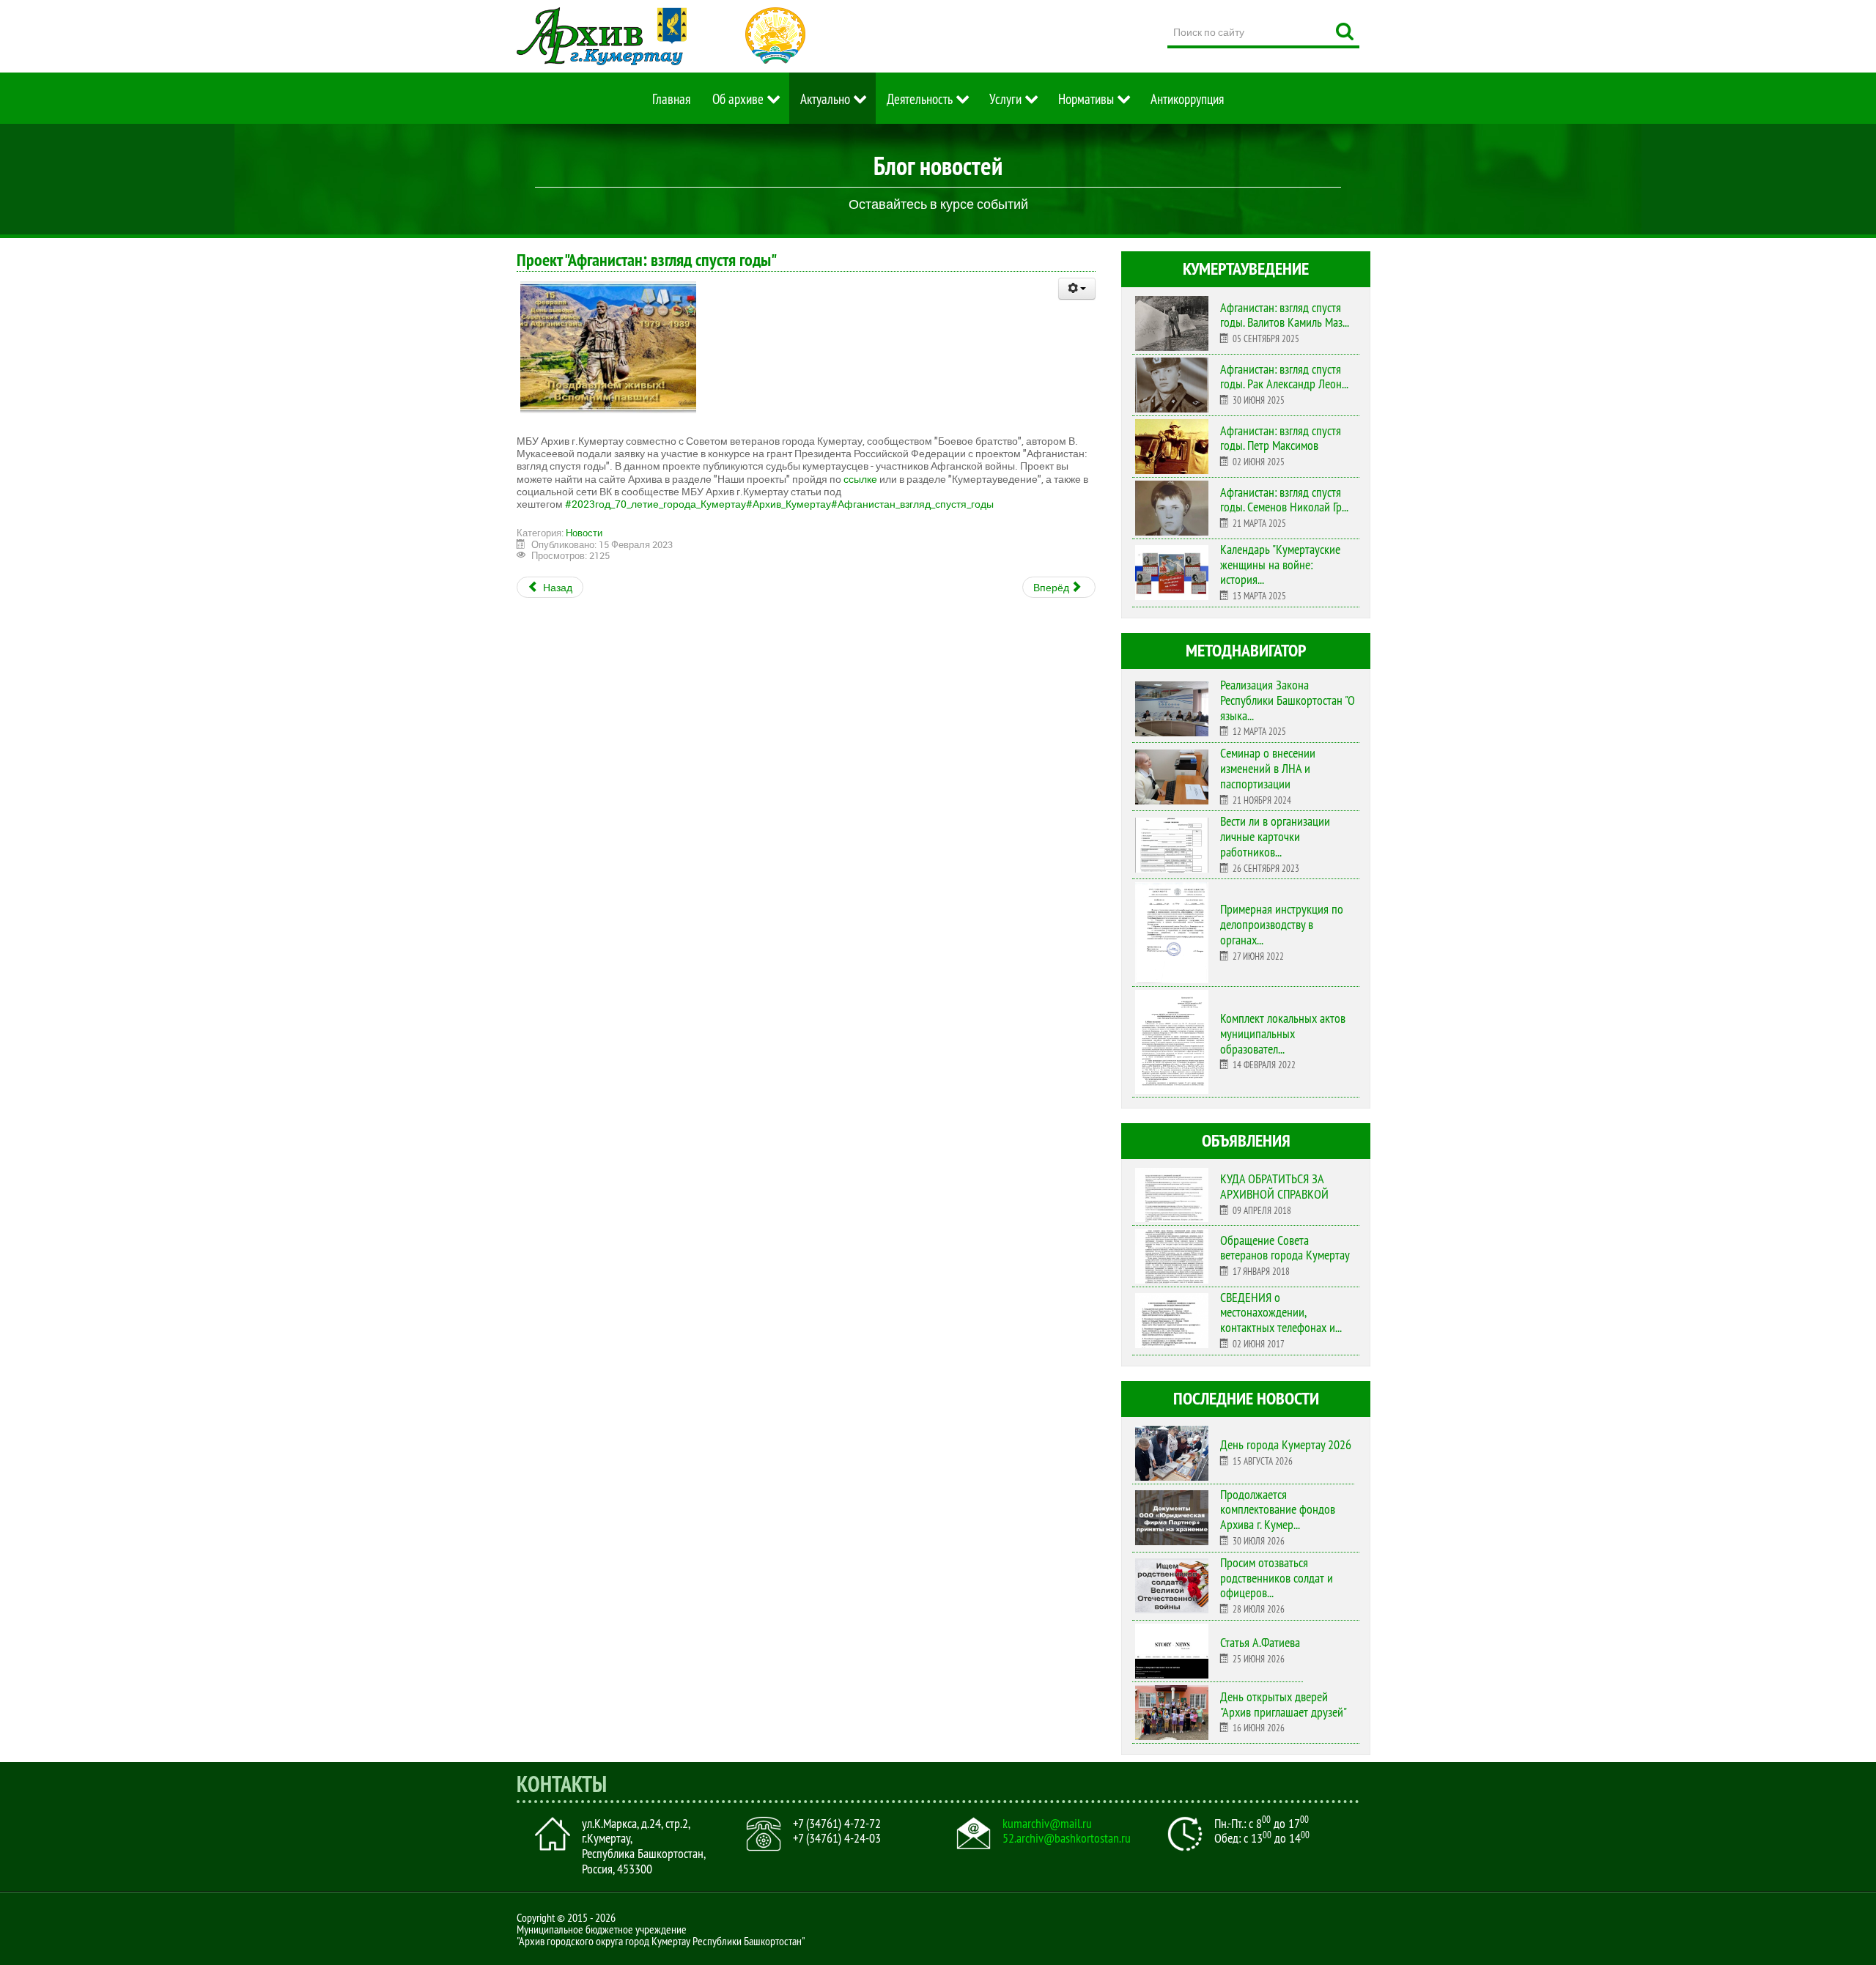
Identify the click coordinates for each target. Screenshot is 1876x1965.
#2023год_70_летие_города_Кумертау (656, 504)
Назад (557, 587)
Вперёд (1052, 587)
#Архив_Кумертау (789, 504)
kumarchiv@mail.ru (1047, 1824)
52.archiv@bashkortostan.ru (1067, 1838)
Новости (584, 533)
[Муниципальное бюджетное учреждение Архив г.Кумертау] (602, 36)
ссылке (860, 479)
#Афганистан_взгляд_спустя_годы (912, 504)
